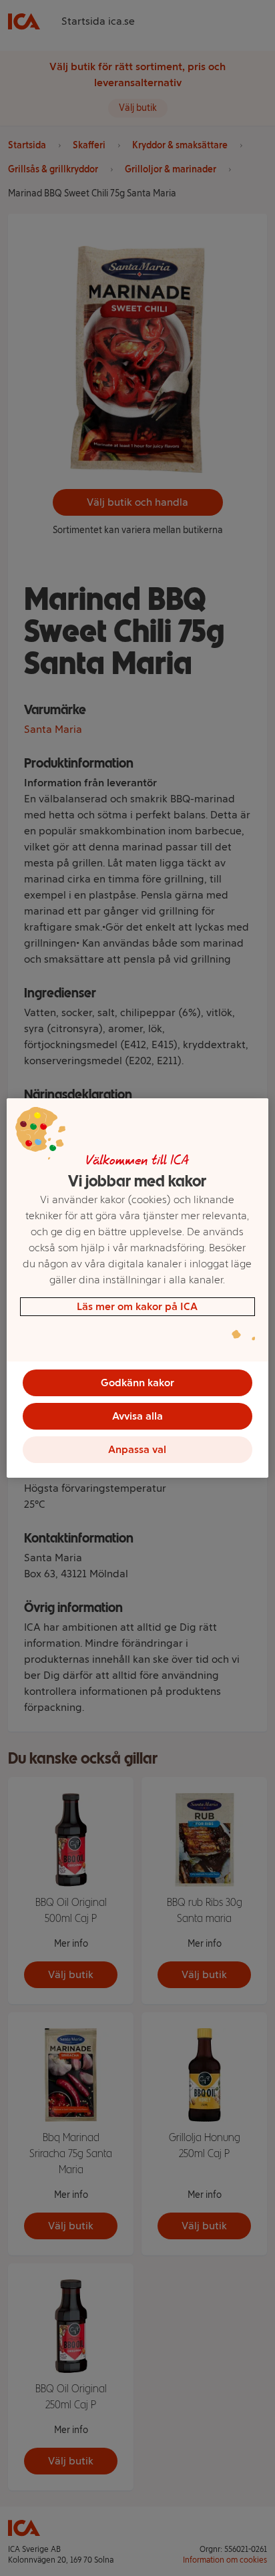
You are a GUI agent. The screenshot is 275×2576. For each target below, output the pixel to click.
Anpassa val (137, 1449)
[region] (137, 1288)
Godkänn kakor (137, 1383)
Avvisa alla (137, 1416)
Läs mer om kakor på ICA (137, 1306)
